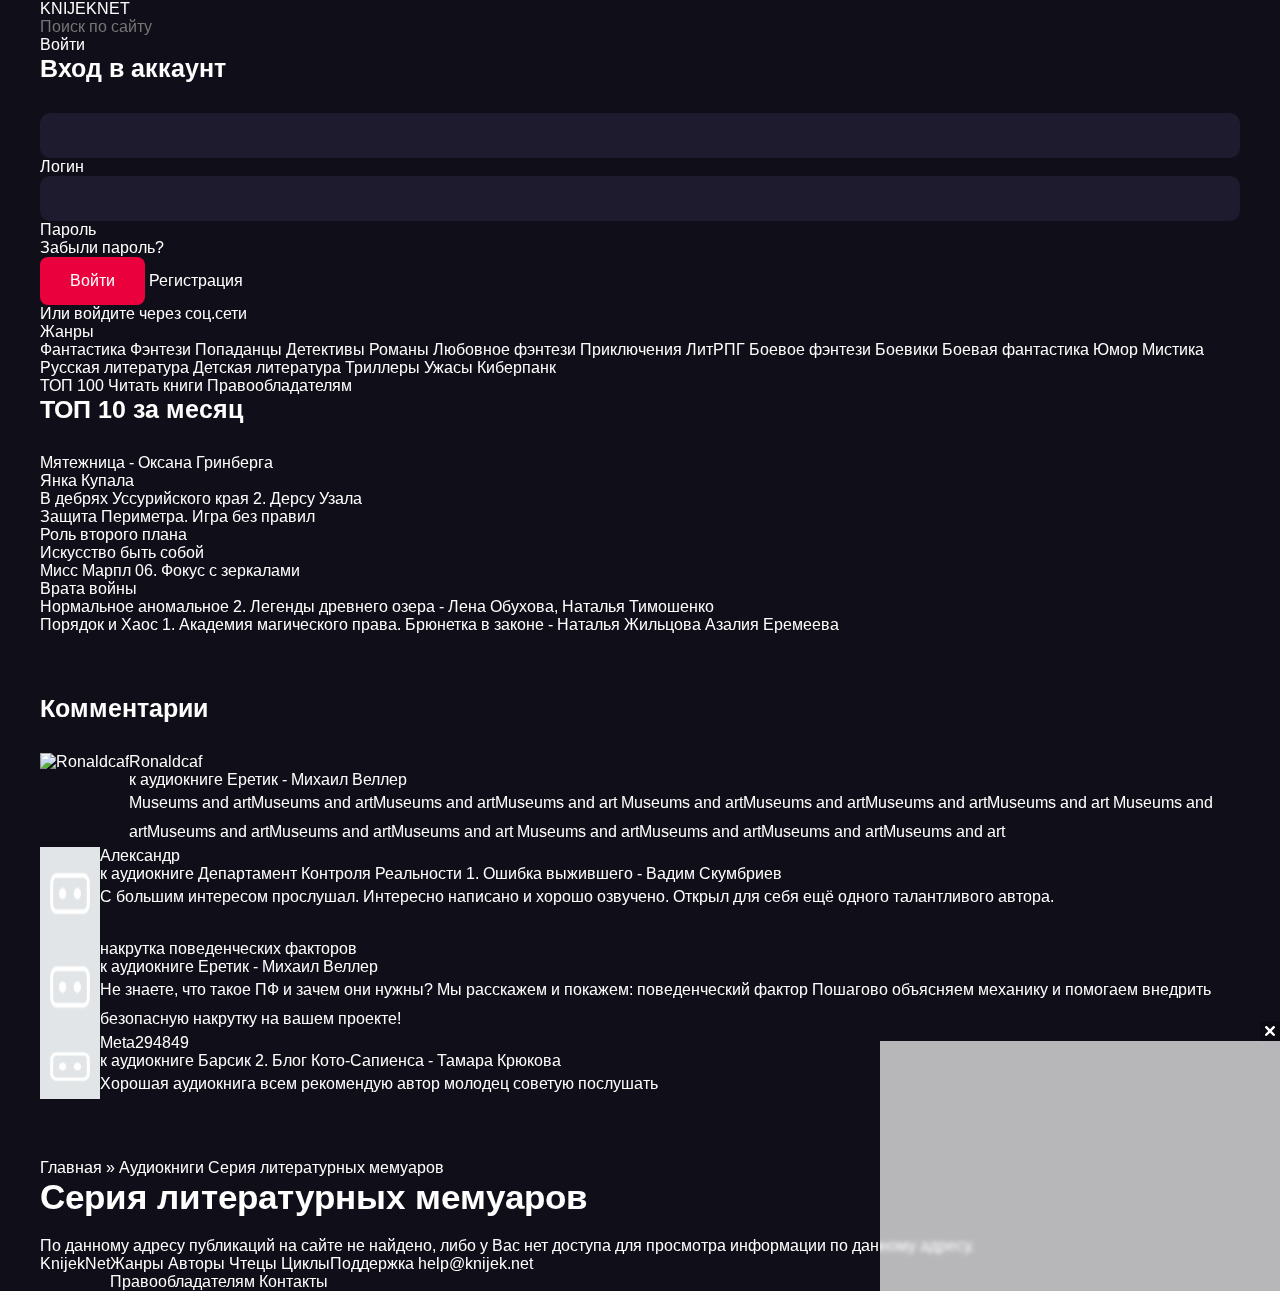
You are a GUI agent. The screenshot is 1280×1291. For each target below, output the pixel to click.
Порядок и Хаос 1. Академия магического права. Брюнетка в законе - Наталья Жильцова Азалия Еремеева (439, 624)
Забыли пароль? (102, 247)
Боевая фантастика (1015, 349)
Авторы (196, 1263)
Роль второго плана (113, 534)
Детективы (325, 349)
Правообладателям (279, 385)
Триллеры (382, 367)
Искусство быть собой (122, 552)
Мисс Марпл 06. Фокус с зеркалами (170, 570)
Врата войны (88, 588)
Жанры (67, 331)
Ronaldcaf (165, 761)
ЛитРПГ (715, 349)
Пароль (68, 229)
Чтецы (253, 1263)
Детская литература (267, 367)
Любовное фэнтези (504, 349)
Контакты (293, 1281)
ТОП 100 (72, 385)
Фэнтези (160, 349)
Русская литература (114, 367)
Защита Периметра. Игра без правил (177, 516)
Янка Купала (87, 480)
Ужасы (448, 367)
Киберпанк (516, 367)
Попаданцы (238, 349)
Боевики (906, 349)
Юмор (1115, 349)
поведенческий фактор (722, 989)
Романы (399, 349)
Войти (92, 280)
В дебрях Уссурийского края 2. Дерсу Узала (201, 498)
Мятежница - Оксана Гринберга (156, 462)
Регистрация (196, 280)
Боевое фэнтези (810, 349)
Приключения (631, 349)
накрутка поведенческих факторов (228, 948)
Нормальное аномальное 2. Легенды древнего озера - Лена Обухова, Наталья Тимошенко (377, 606)
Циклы (305, 1263)
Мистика (1173, 349)
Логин (62, 166)
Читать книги (155, 385)
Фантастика (83, 349)
